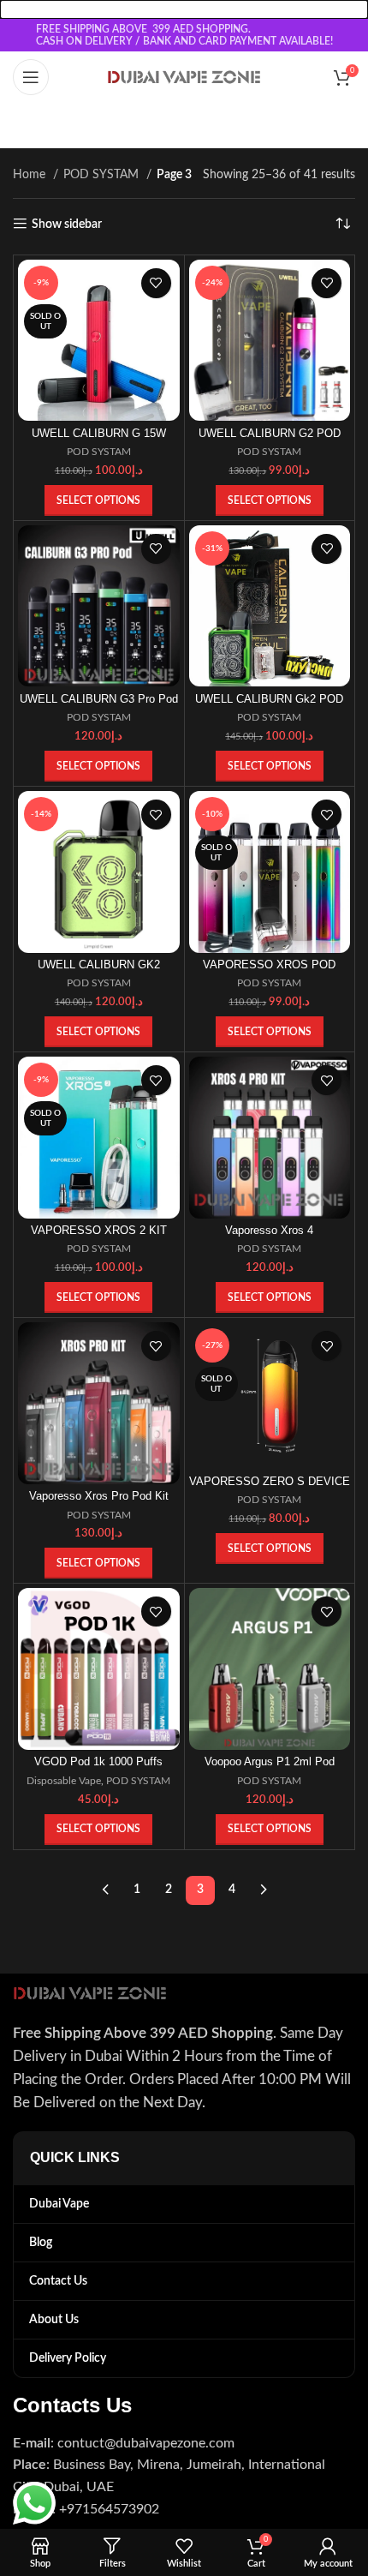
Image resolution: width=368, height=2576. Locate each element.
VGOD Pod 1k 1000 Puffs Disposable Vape (98, 1768)
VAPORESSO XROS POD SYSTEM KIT (269, 971)
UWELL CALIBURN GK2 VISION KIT (99, 971)
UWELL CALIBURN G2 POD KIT (270, 440)
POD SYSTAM (103, 175)
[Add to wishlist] (156, 283)
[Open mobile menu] (31, 77)
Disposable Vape (64, 1781)
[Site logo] (184, 77)
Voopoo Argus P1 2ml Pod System (270, 1768)
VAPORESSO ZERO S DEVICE (270, 1482)
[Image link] (90, 1992)
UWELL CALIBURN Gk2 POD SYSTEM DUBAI (269, 706)
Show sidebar (67, 225)
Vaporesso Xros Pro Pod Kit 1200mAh (99, 1503)
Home (31, 175)
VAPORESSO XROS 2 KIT (99, 1231)
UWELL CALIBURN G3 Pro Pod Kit (99, 706)
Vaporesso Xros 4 (269, 1231)
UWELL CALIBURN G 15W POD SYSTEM (99, 440)
